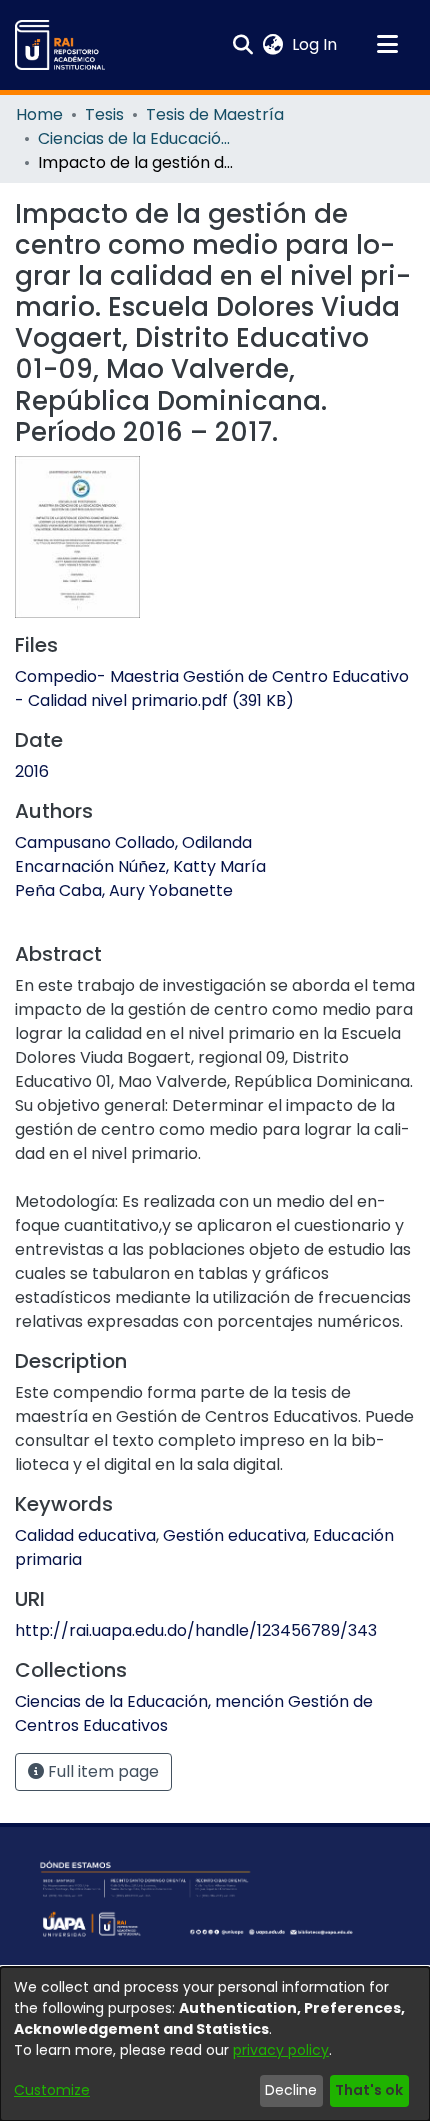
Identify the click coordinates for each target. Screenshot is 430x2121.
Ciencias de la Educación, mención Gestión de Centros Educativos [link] (138, 138)
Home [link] (39, 114)
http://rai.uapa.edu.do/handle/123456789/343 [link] (196, 1630)
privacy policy (281, 2050)
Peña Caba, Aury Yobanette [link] (124, 890)
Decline (291, 2090)
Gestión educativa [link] (234, 1535)
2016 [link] (32, 771)
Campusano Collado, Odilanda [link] (133, 842)
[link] (212, 688)
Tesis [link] (104, 114)
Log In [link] (315, 44)
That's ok (369, 2090)
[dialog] (215, 2044)
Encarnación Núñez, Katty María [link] (140, 866)
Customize (52, 2090)
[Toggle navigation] (387, 45)
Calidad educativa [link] (85, 1535)
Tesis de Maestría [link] (215, 114)
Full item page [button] (101, 1771)
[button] (60, 45)
